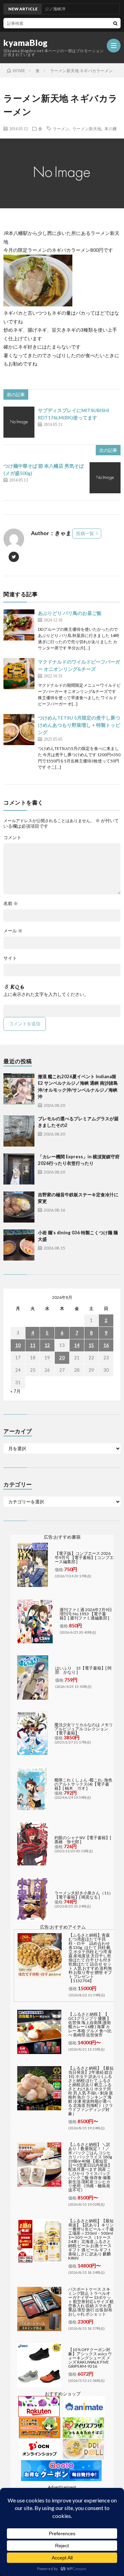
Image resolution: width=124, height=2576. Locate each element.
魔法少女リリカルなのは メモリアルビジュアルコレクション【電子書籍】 (84, 1729)
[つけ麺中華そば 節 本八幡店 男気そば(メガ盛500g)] (105, 478)
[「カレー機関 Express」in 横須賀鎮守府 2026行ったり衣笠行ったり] (19, 1169)
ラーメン (61, 129)
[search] (115, 23)
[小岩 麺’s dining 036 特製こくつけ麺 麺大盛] (19, 1245)
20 (62, 1358)
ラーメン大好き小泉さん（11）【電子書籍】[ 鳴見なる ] (84, 1895)
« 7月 (15, 1391)
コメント (12, 838)
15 (91, 1345)
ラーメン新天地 (87, 129)
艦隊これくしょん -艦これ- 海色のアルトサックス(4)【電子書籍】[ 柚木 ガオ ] (83, 1784)
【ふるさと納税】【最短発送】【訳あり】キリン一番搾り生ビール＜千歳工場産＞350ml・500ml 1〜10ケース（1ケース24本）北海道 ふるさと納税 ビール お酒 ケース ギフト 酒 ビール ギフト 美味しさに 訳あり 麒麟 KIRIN (91, 2239)
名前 (11, 904)
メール (13, 931)
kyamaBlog (26, 43)
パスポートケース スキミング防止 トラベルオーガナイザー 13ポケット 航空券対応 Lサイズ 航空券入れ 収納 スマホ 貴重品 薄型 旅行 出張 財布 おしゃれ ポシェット (91, 2302)
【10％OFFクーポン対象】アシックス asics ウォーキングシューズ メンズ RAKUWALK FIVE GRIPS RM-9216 (90, 2358)
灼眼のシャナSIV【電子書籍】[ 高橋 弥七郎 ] (83, 1840)
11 (33, 1345)
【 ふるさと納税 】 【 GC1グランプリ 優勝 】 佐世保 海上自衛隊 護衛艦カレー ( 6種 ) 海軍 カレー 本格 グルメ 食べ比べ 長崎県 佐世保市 (90, 2024)
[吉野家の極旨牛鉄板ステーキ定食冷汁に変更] (19, 1207)
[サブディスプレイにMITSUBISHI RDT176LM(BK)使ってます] (19, 422)
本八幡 (111, 129)
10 (18, 1345)
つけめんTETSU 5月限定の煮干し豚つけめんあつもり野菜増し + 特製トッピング (79, 725)
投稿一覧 (85, 533)
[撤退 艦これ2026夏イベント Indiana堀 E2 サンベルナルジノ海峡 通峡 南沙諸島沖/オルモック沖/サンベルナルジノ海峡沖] (19, 1089)
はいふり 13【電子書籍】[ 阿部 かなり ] (83, 1670)
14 (77, 1345)
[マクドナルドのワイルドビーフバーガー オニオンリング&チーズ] (19, 674)
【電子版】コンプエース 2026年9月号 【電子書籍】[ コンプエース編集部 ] (84, 1557)
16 (106, 1345)
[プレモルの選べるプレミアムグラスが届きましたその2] (19, 1131)
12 (47, 1345)
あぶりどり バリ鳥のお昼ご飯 (70, 613)
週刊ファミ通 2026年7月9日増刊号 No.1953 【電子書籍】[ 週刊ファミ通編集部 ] (86, 1614)
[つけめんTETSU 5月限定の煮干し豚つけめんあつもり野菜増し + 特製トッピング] (19, 730)
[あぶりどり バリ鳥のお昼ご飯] (19, 625)
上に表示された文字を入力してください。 (46, 994)
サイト (10, 958)
